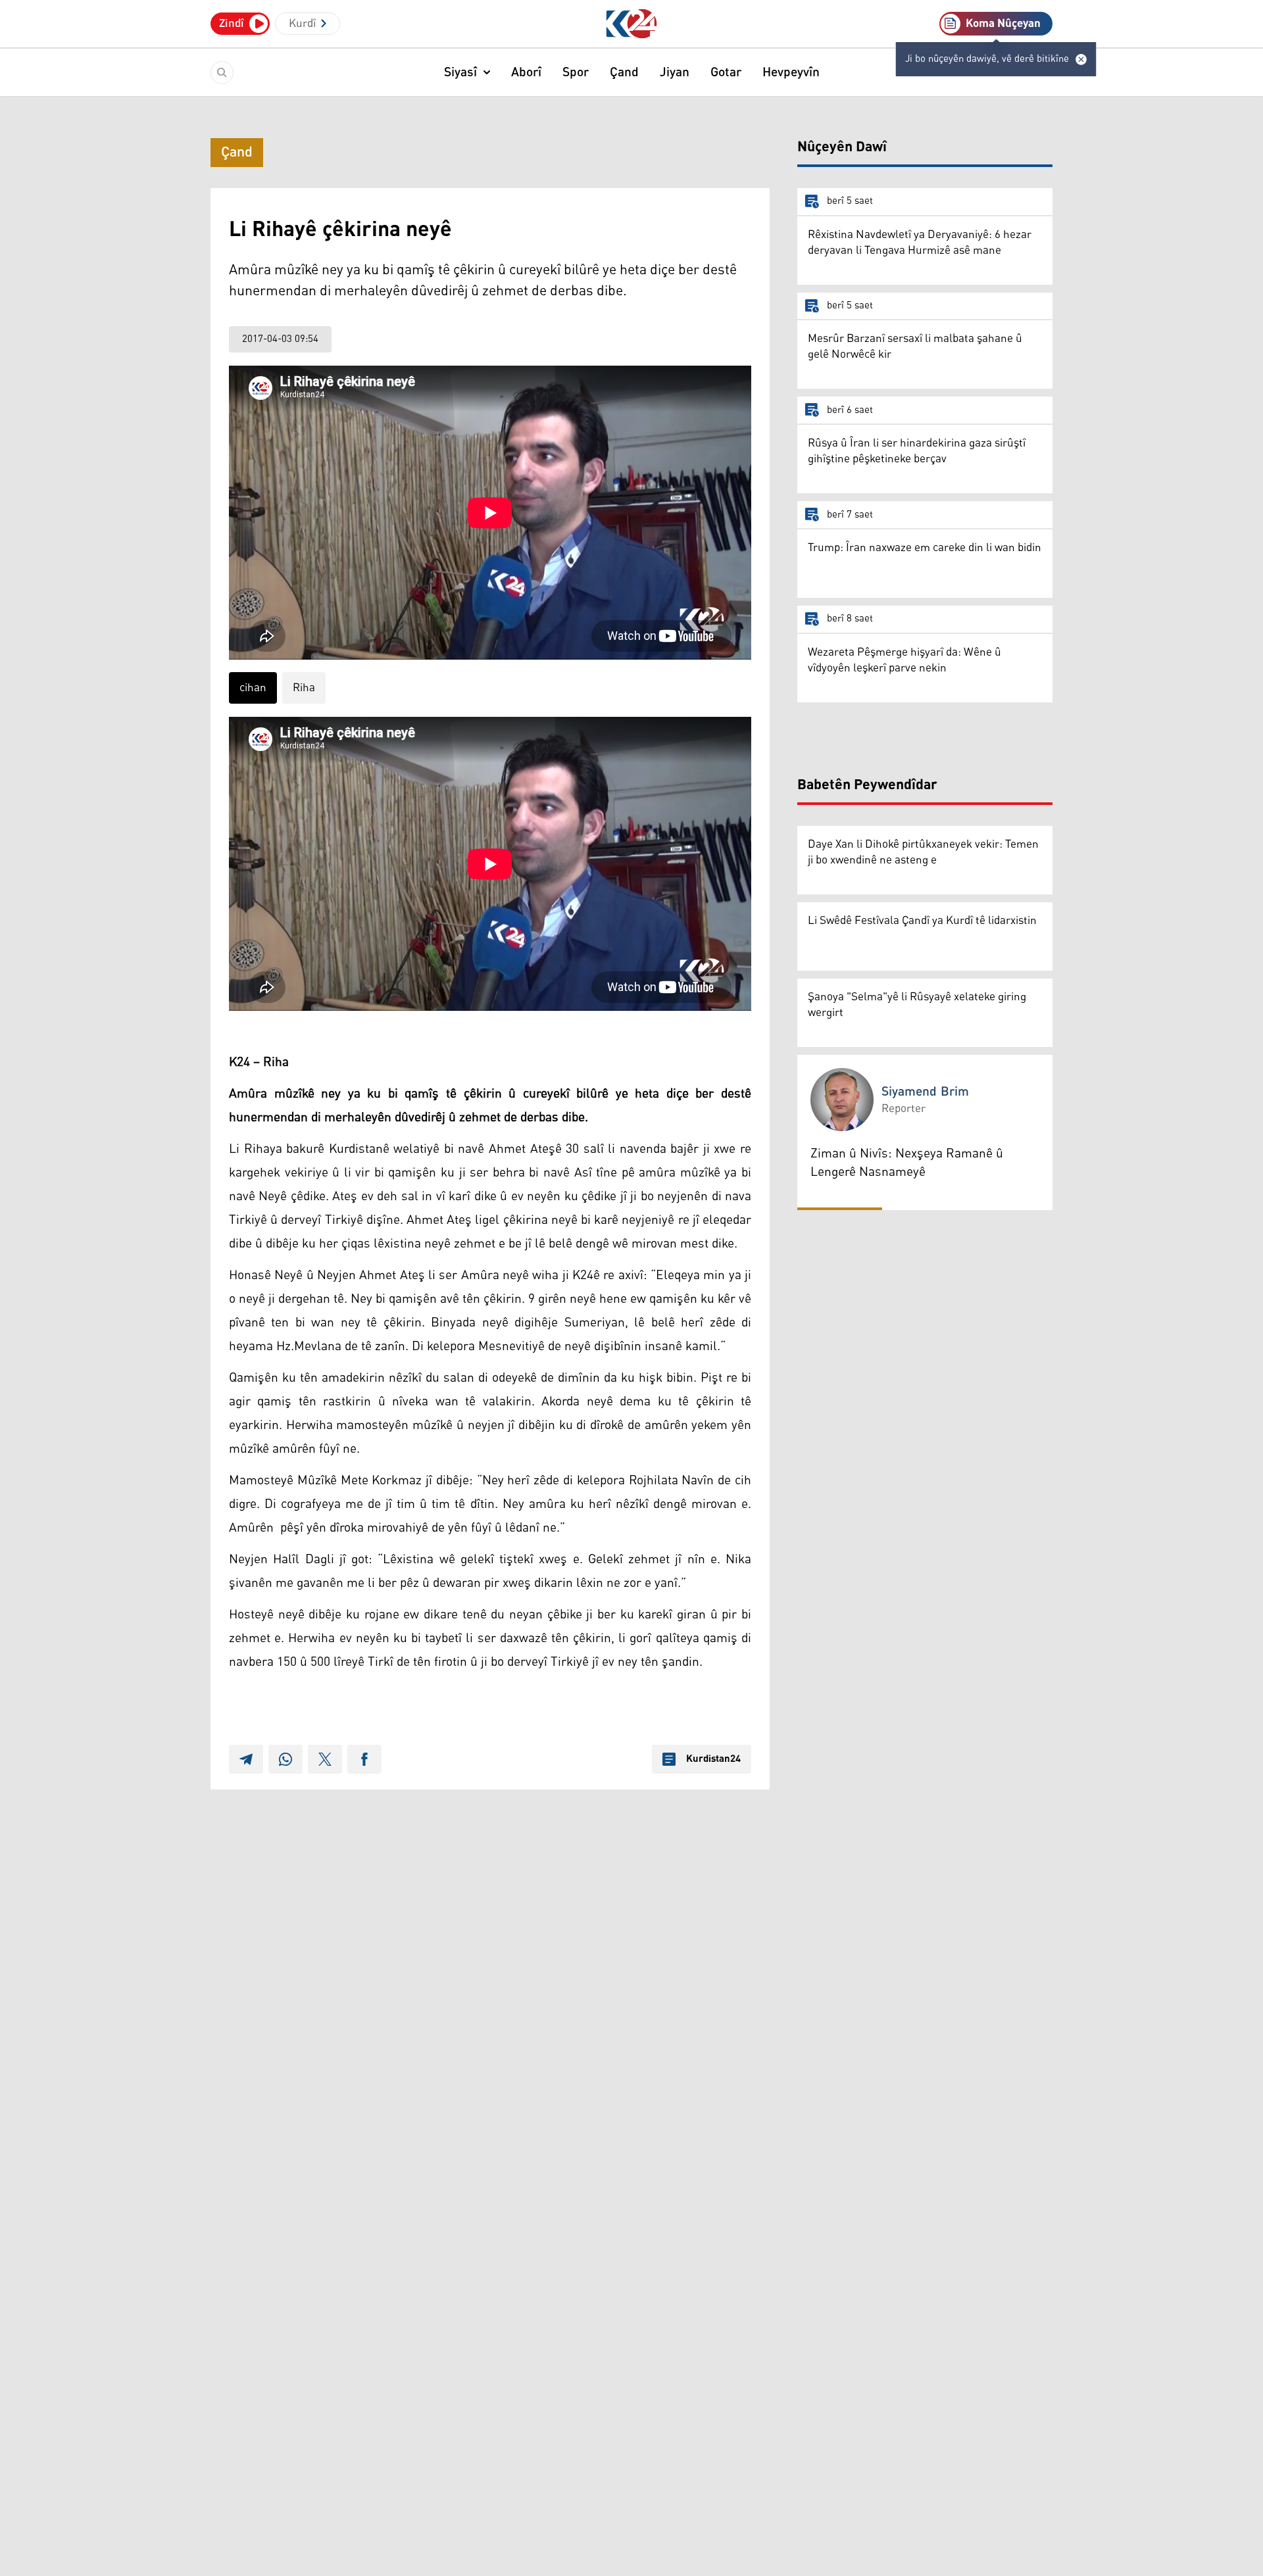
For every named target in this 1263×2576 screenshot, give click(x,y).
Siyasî (460, 72)
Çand (624, 72)
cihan (253, 688)
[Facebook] (364, 1759)
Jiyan (675, 72)
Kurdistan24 (713, 1759)
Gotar (726, 72)
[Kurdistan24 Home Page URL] (632, 24)
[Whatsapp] (285, 1759)
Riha (304, 688)
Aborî (526, 72)
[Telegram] (246, 1759)
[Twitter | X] (325, 1759)
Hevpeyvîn (791, 72)
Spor (576, 72)
